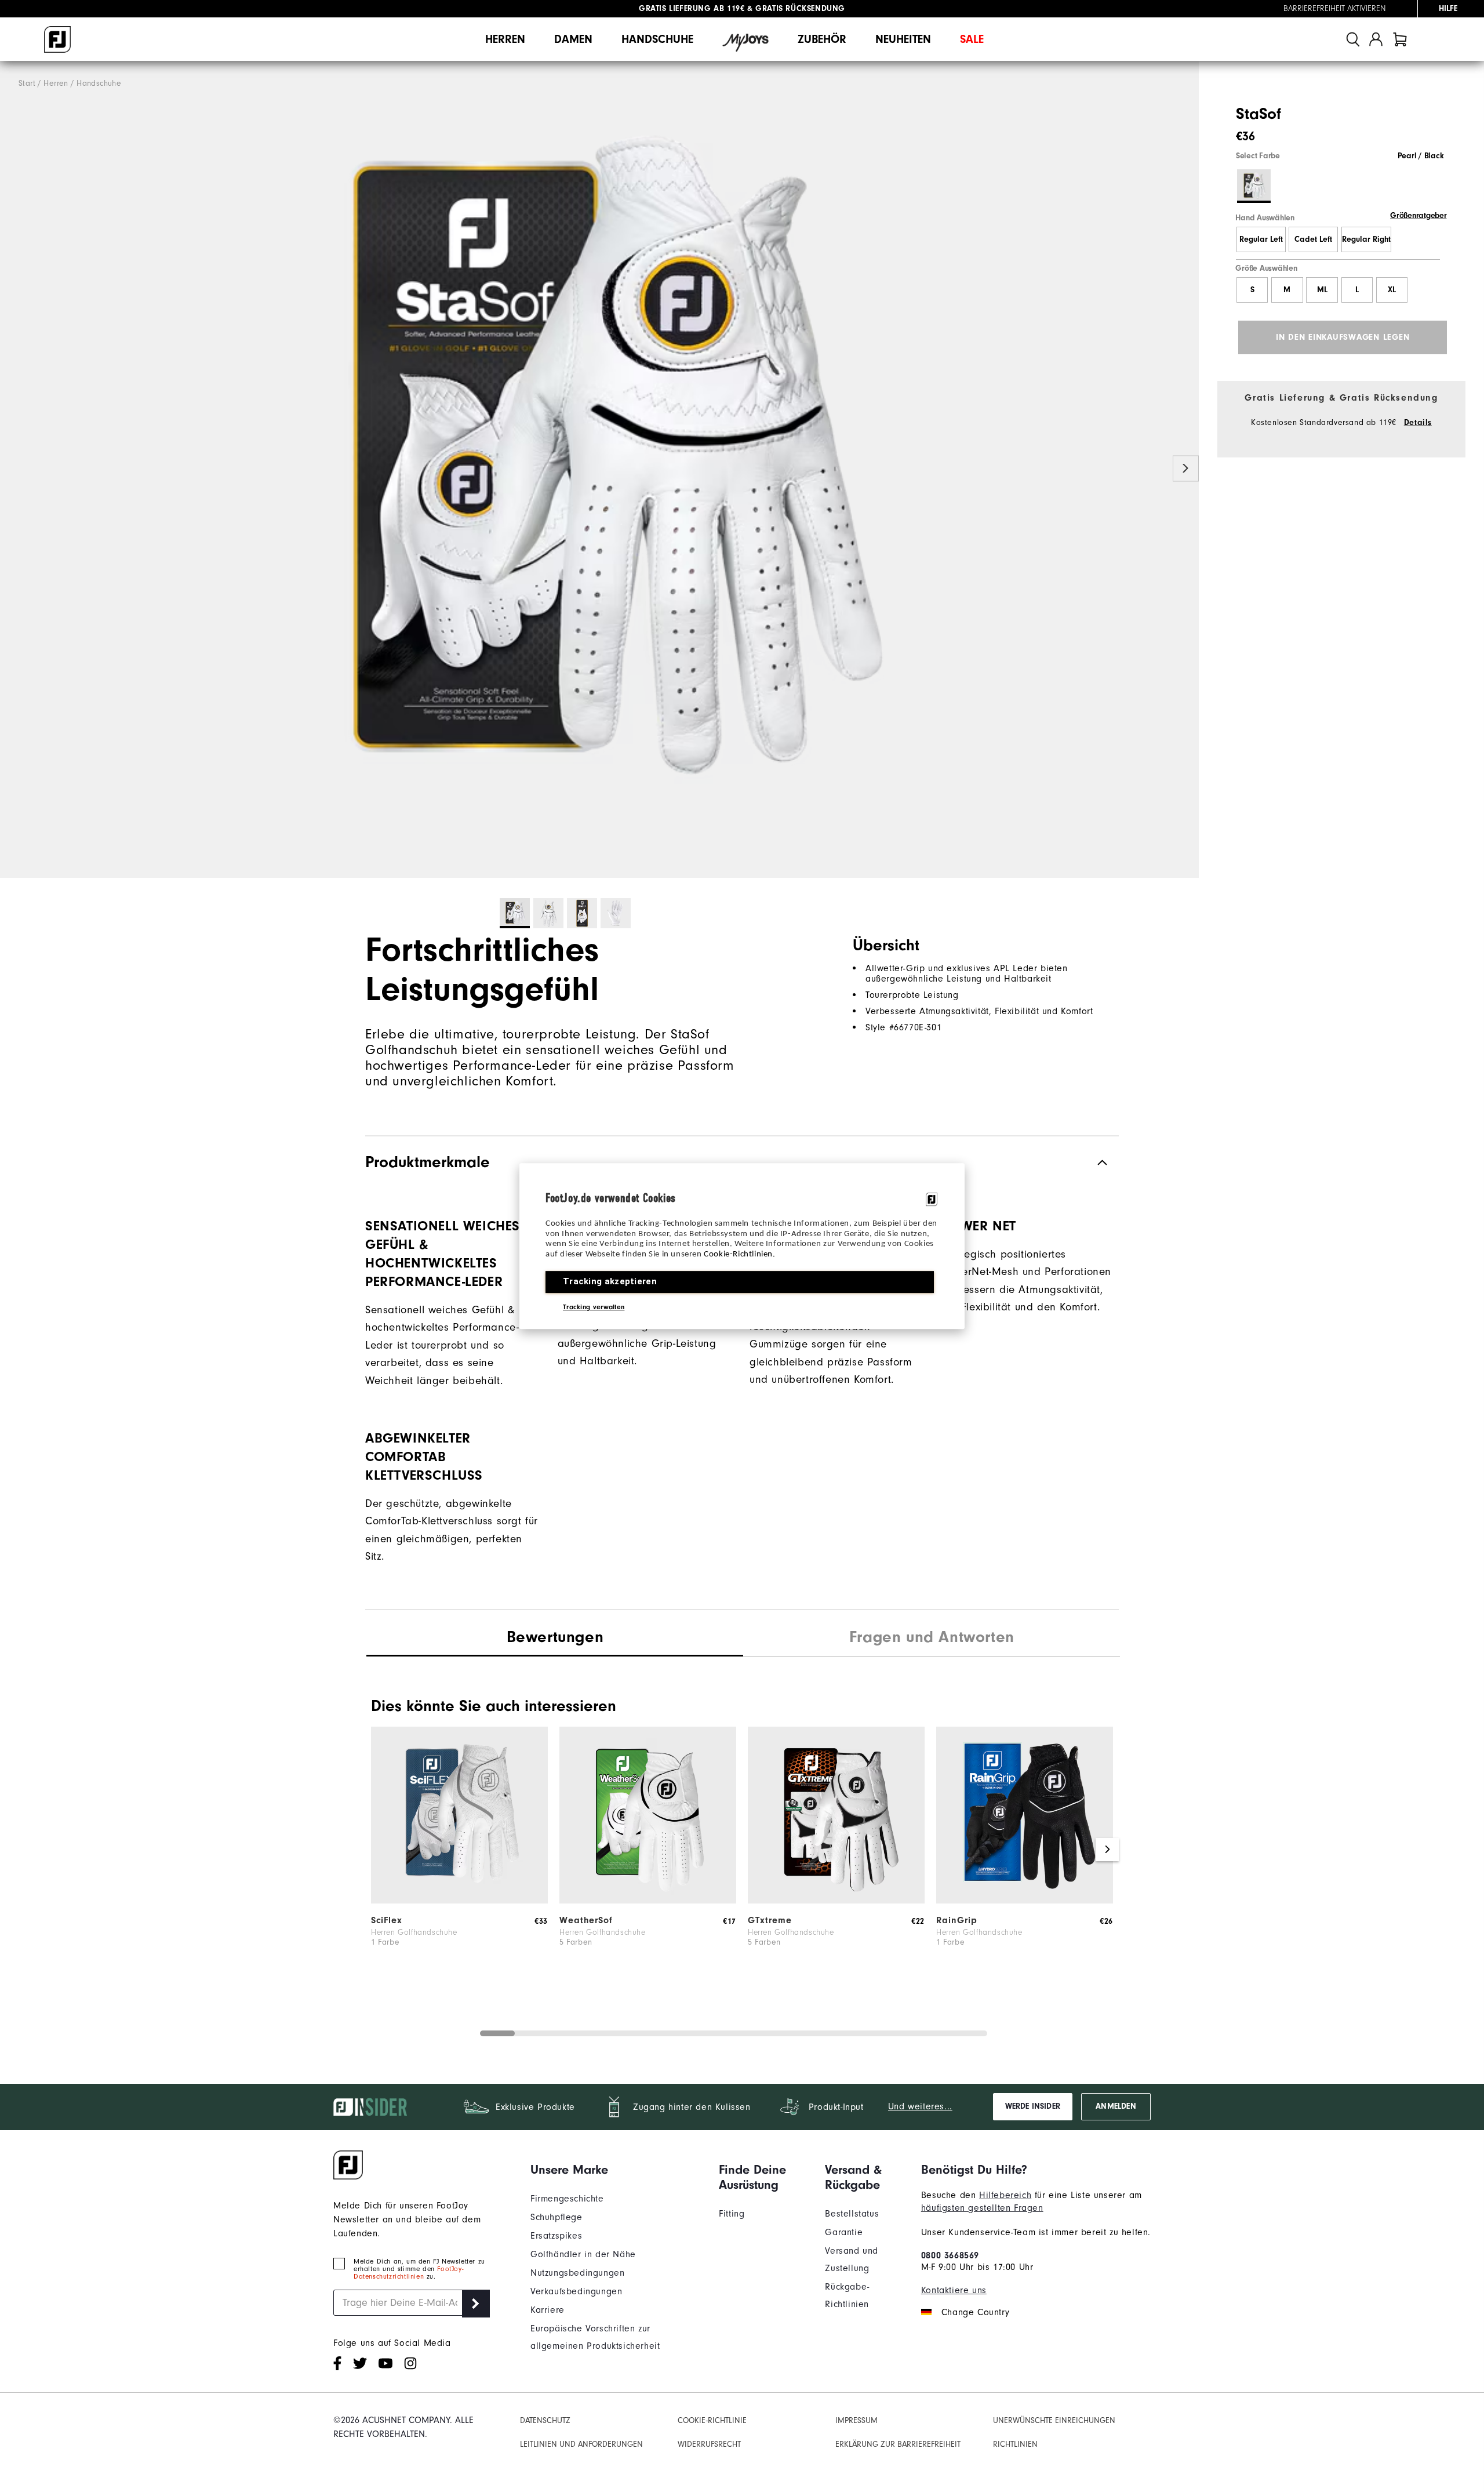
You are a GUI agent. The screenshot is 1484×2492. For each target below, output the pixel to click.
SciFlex (387, 1920)
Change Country (975, 2312)
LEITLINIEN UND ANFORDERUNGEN (581, 2444)
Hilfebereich (1005, 2195)
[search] (1353, 39)
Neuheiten (903, 39)
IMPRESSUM (856, 2421)
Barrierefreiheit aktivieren (1335, 9)
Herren (505, 39)
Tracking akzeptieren (610, 1281)
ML (1322, 290)
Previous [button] (13, 469)
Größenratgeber (1418, 216)
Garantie (844, 2232)
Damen (573, 39)
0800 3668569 (950, 2255)
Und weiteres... (920, 2106)
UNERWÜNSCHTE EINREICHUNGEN (1054, 2421)
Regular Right (1366, 239)
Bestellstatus (852, 2214)
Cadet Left (1313, 239)
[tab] (1400, 39)
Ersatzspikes (556, 2236)
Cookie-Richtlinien (738, 1254)
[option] (599, 470)
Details (1418, 423)
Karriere (548, 2310)
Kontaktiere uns (954, 2290)
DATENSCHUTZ (545, 2421)
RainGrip (957, 1920)
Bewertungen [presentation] (555, 1637)
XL (1392, 290)
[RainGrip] (1025, 1901)
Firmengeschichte (567, 2199)
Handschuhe (657, 39)
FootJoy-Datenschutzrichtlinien (408, 2273)
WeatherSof (586, 1920)
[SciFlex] (459, 1901)
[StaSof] (599, 470)
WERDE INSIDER (1033, 2106)
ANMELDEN (1116, 2106)
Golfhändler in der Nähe (583, 2254)
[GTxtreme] (836, 1901)
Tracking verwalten (594, 1307)
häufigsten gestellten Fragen (982, 2208)
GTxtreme (770, 1920)
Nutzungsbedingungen (577, 2273)
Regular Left (1261, 239)
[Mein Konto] (1376, 39)
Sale (972, 39)
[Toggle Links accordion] (616, 2170)
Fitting (732, 2214)
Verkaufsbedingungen (576, 2291)
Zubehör (822, 39)
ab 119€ (692, 9)
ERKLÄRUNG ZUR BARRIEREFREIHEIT (898, 2444)
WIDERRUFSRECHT (709, 2444)
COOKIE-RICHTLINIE (712, 2421)
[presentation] (932, 1639)
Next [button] (1186, 469)
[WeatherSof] (648, 1901)
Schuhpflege (556, 2217)
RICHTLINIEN (1015, 2444)
